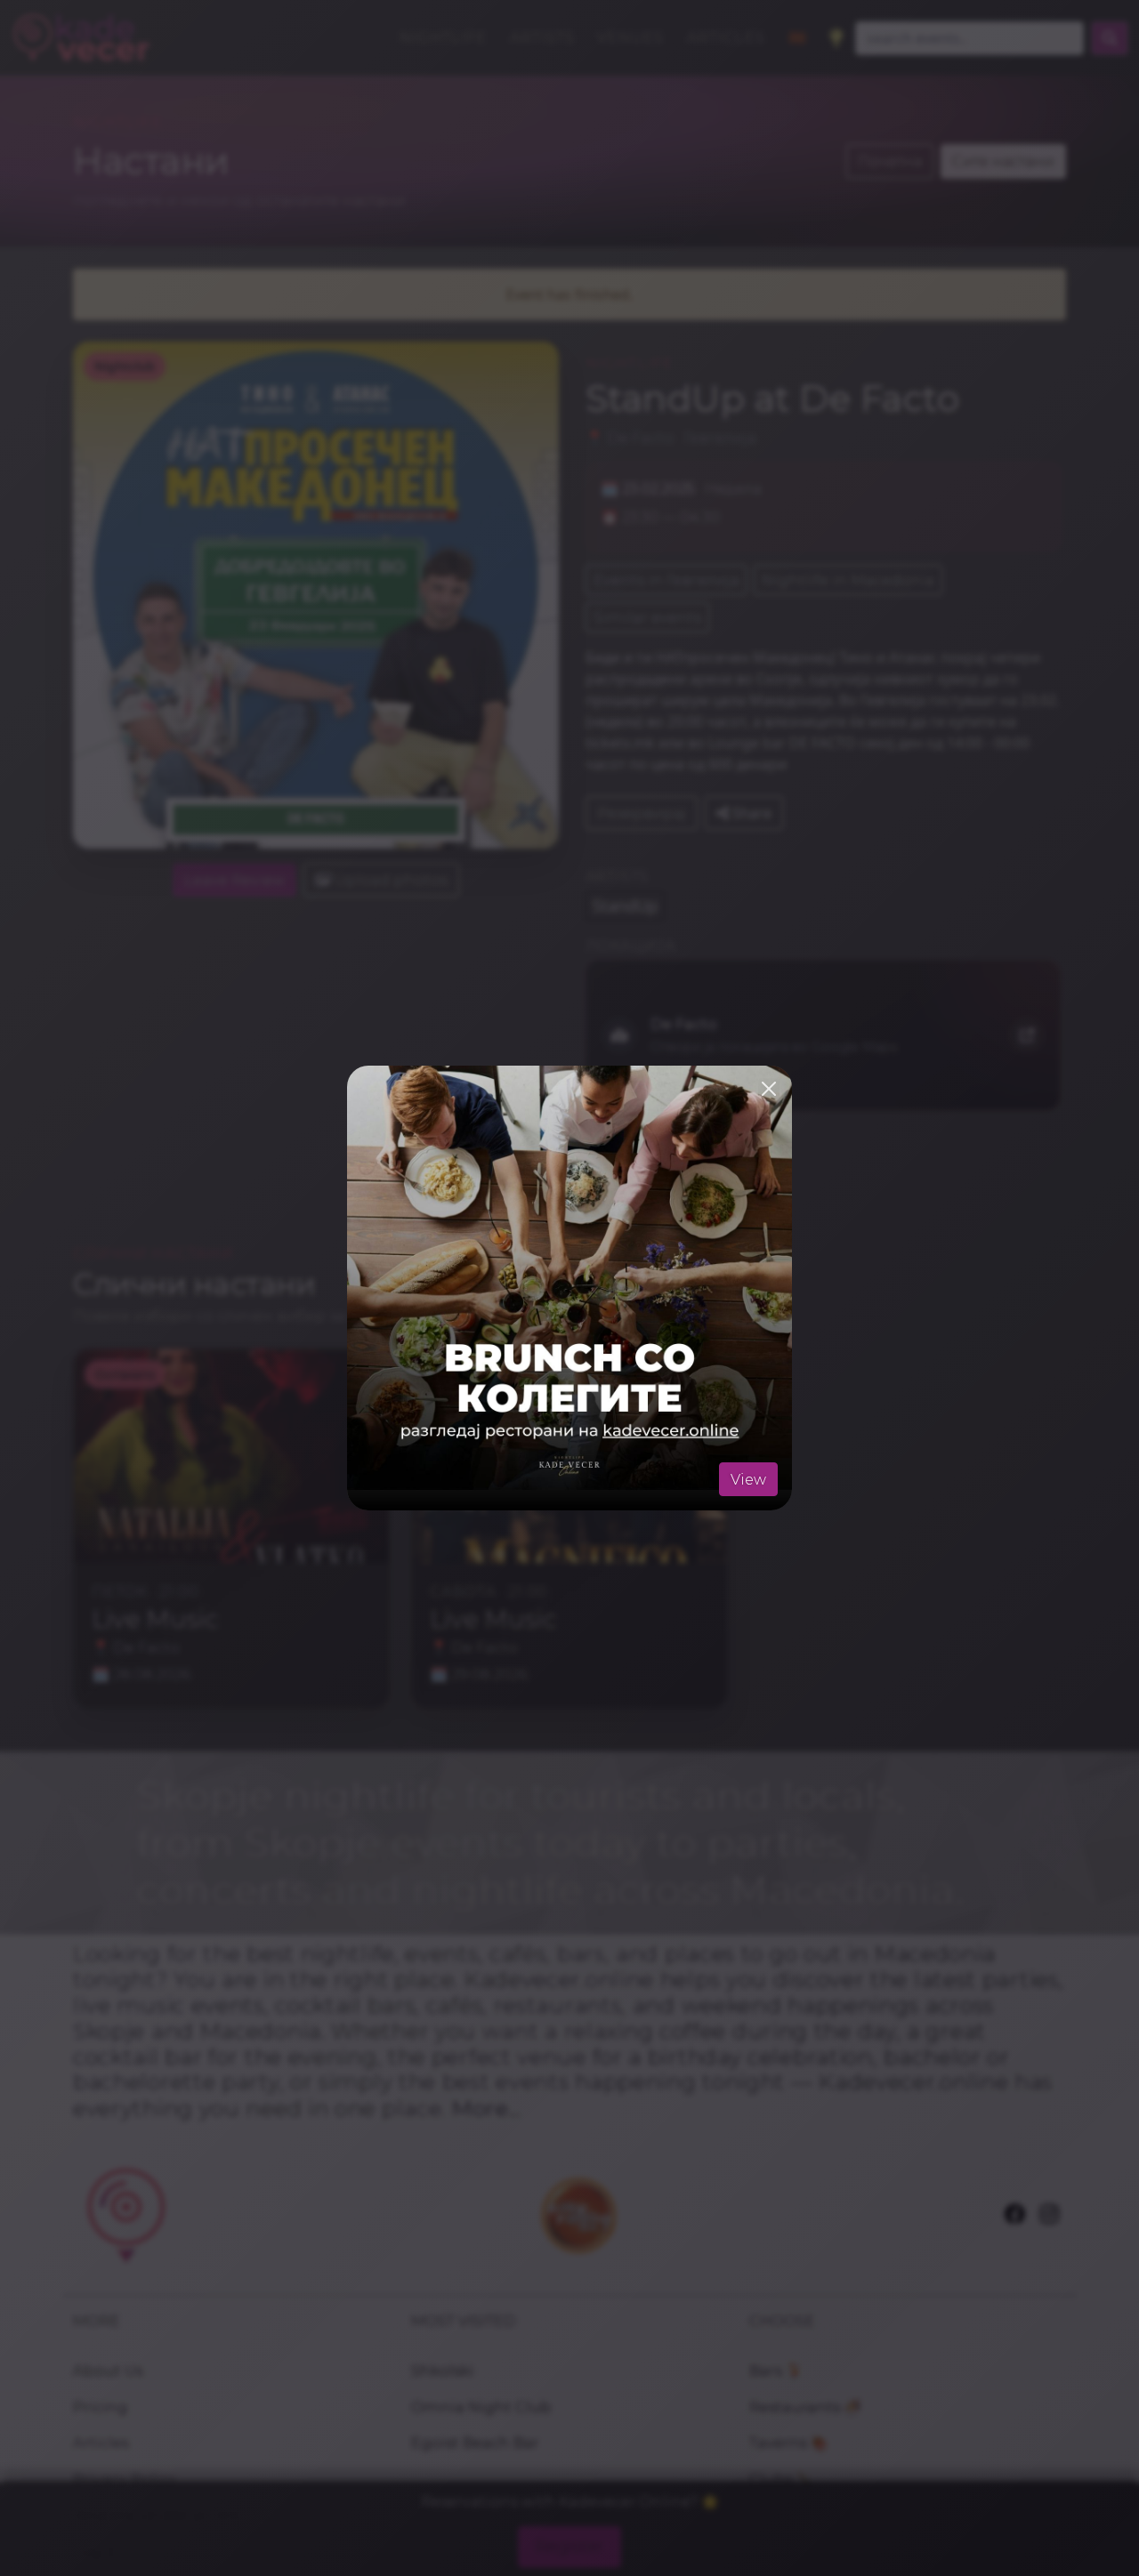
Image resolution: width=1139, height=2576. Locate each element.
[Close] (769, 1089)
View (748, 1479)
